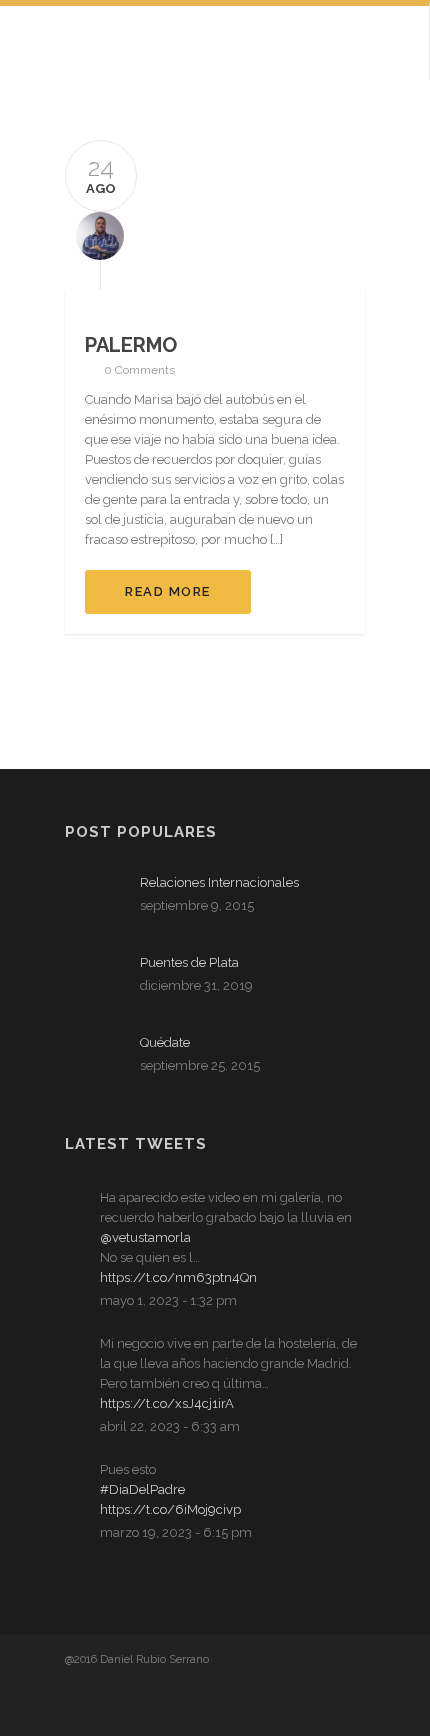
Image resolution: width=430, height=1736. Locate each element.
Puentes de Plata (189, 962)
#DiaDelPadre (142, 1489)
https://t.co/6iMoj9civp (170, 1509)
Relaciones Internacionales (219, 882)
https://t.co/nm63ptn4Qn (178, 1277)
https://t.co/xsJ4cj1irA (167, 1403)
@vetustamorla (145, 1237)
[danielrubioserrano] (94, 234)
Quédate (165, 1042)
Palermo (131, 345)
